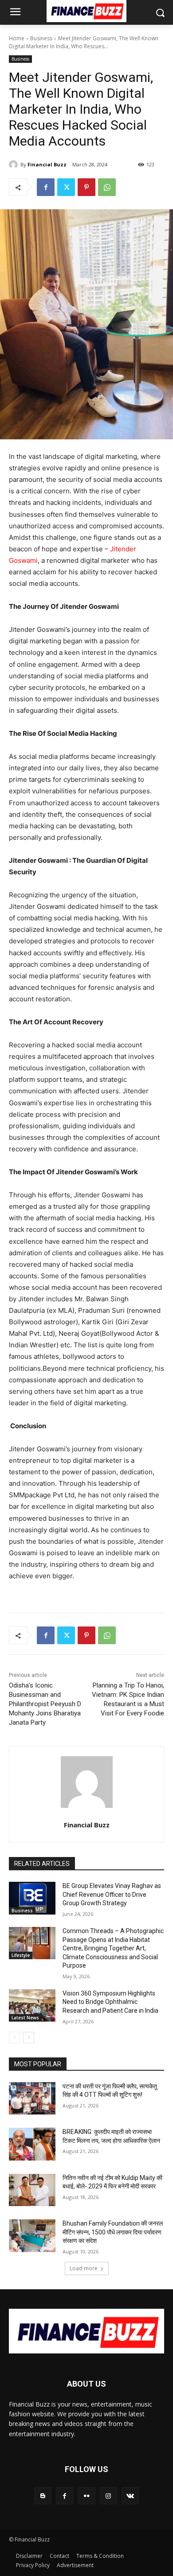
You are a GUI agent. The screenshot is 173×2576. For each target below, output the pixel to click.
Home (17, 38)
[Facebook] (46, 187)
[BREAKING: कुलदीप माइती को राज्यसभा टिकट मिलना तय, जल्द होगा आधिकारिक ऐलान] (32, 2144)
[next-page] (29, 2038)
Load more (84, 2268)
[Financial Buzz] (15, 165)
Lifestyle (21, 1955)
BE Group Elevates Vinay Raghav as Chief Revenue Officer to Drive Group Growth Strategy (112, 1894)
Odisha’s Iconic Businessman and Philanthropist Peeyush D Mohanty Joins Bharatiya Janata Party (45, 1704)
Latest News (25, 2018)
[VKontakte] (130, 2496)
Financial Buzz (47, 164)
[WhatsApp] (107, 187)
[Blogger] (43, 2496)
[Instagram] (108, 2496)
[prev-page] (14, 2038)
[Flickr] (86, 2496)
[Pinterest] (86, 187)
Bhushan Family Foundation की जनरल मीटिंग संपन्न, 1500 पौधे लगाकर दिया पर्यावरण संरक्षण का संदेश (113, 2232)
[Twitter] (66, 187)
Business (41, 38)
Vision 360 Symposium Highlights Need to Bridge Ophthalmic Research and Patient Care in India (110, 2002)
